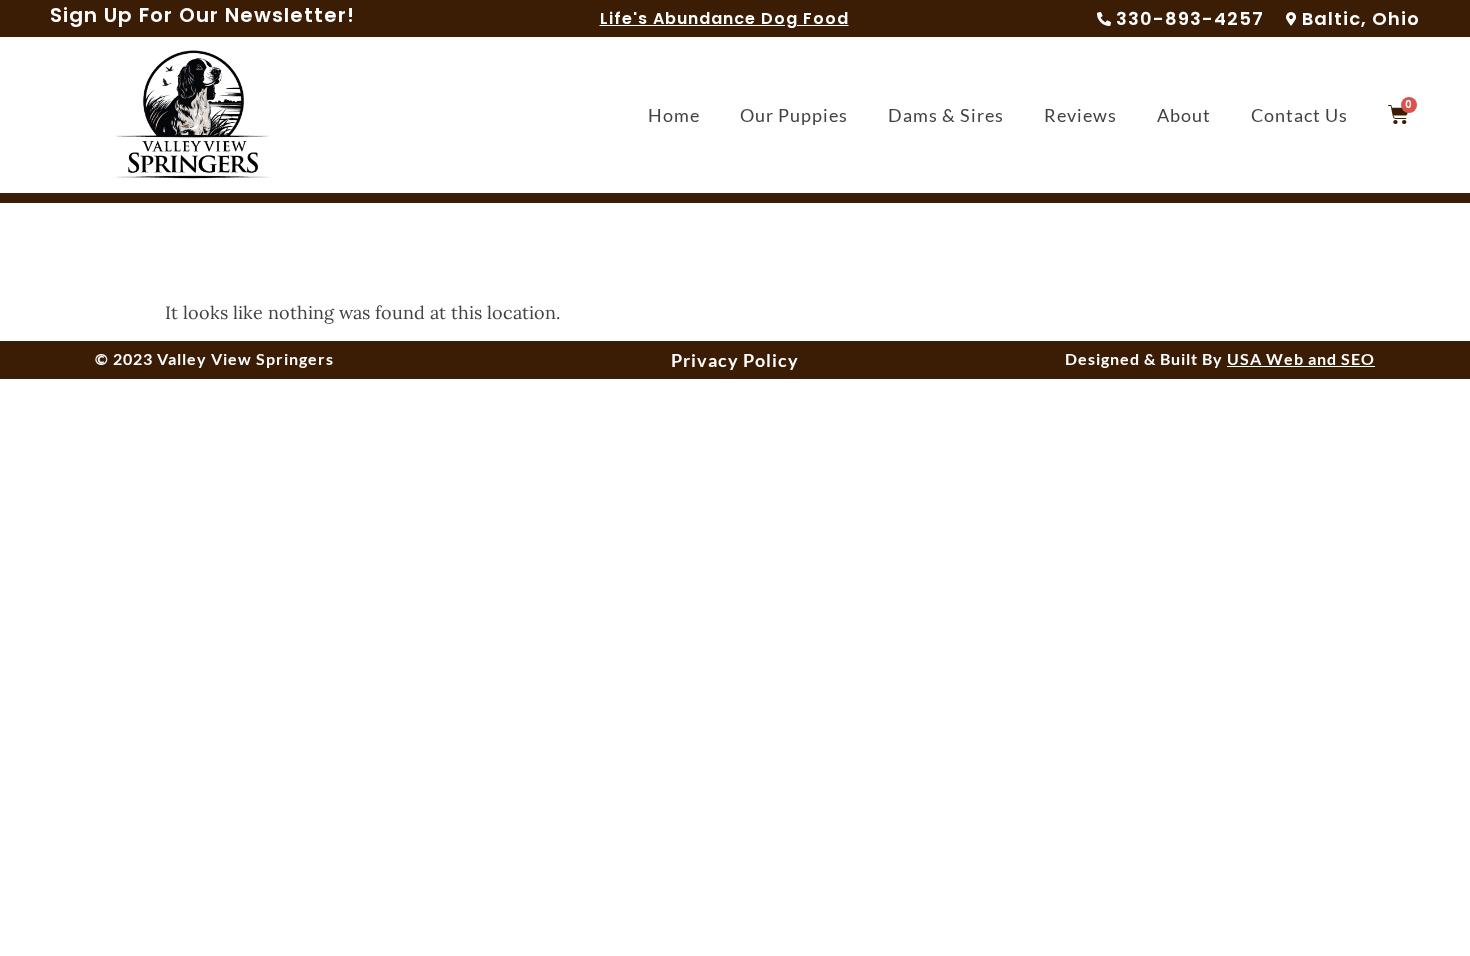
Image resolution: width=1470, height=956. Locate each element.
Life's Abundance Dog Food (724, 18)
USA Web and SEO (1301, 358)
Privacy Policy (735, 360)
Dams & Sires (946, 115)
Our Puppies (794, 115)
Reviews (1080, 115)
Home (674, 115)
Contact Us (1299, 115)
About (1184, 115)
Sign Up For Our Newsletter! (202, 15)
